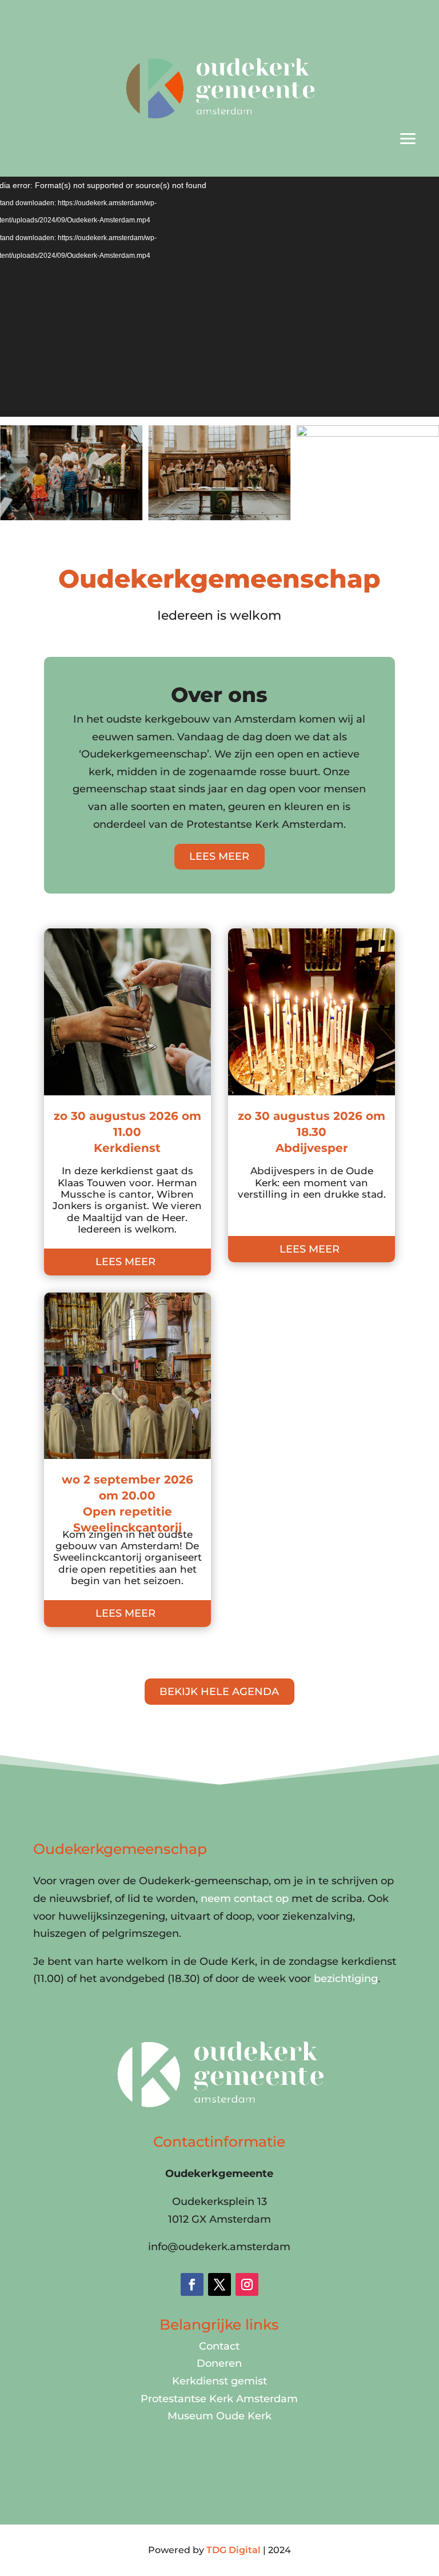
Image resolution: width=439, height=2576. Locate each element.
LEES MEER (219, 856)
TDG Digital (234, 2550)
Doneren (219, 2363)
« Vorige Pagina (84, 1653)
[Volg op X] (219, 2284)
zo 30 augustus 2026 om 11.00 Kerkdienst (127, 1132)
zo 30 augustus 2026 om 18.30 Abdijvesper (312, 1132)
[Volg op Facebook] (192, 2284)
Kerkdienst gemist (219, 2381)
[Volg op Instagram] (247, 2284)
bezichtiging (346, 1979)
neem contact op (245, 1899)
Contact (219, 2346)
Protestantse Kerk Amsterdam (219, 2399)
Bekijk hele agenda (219, 1692)
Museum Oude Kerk (219, 2416)
